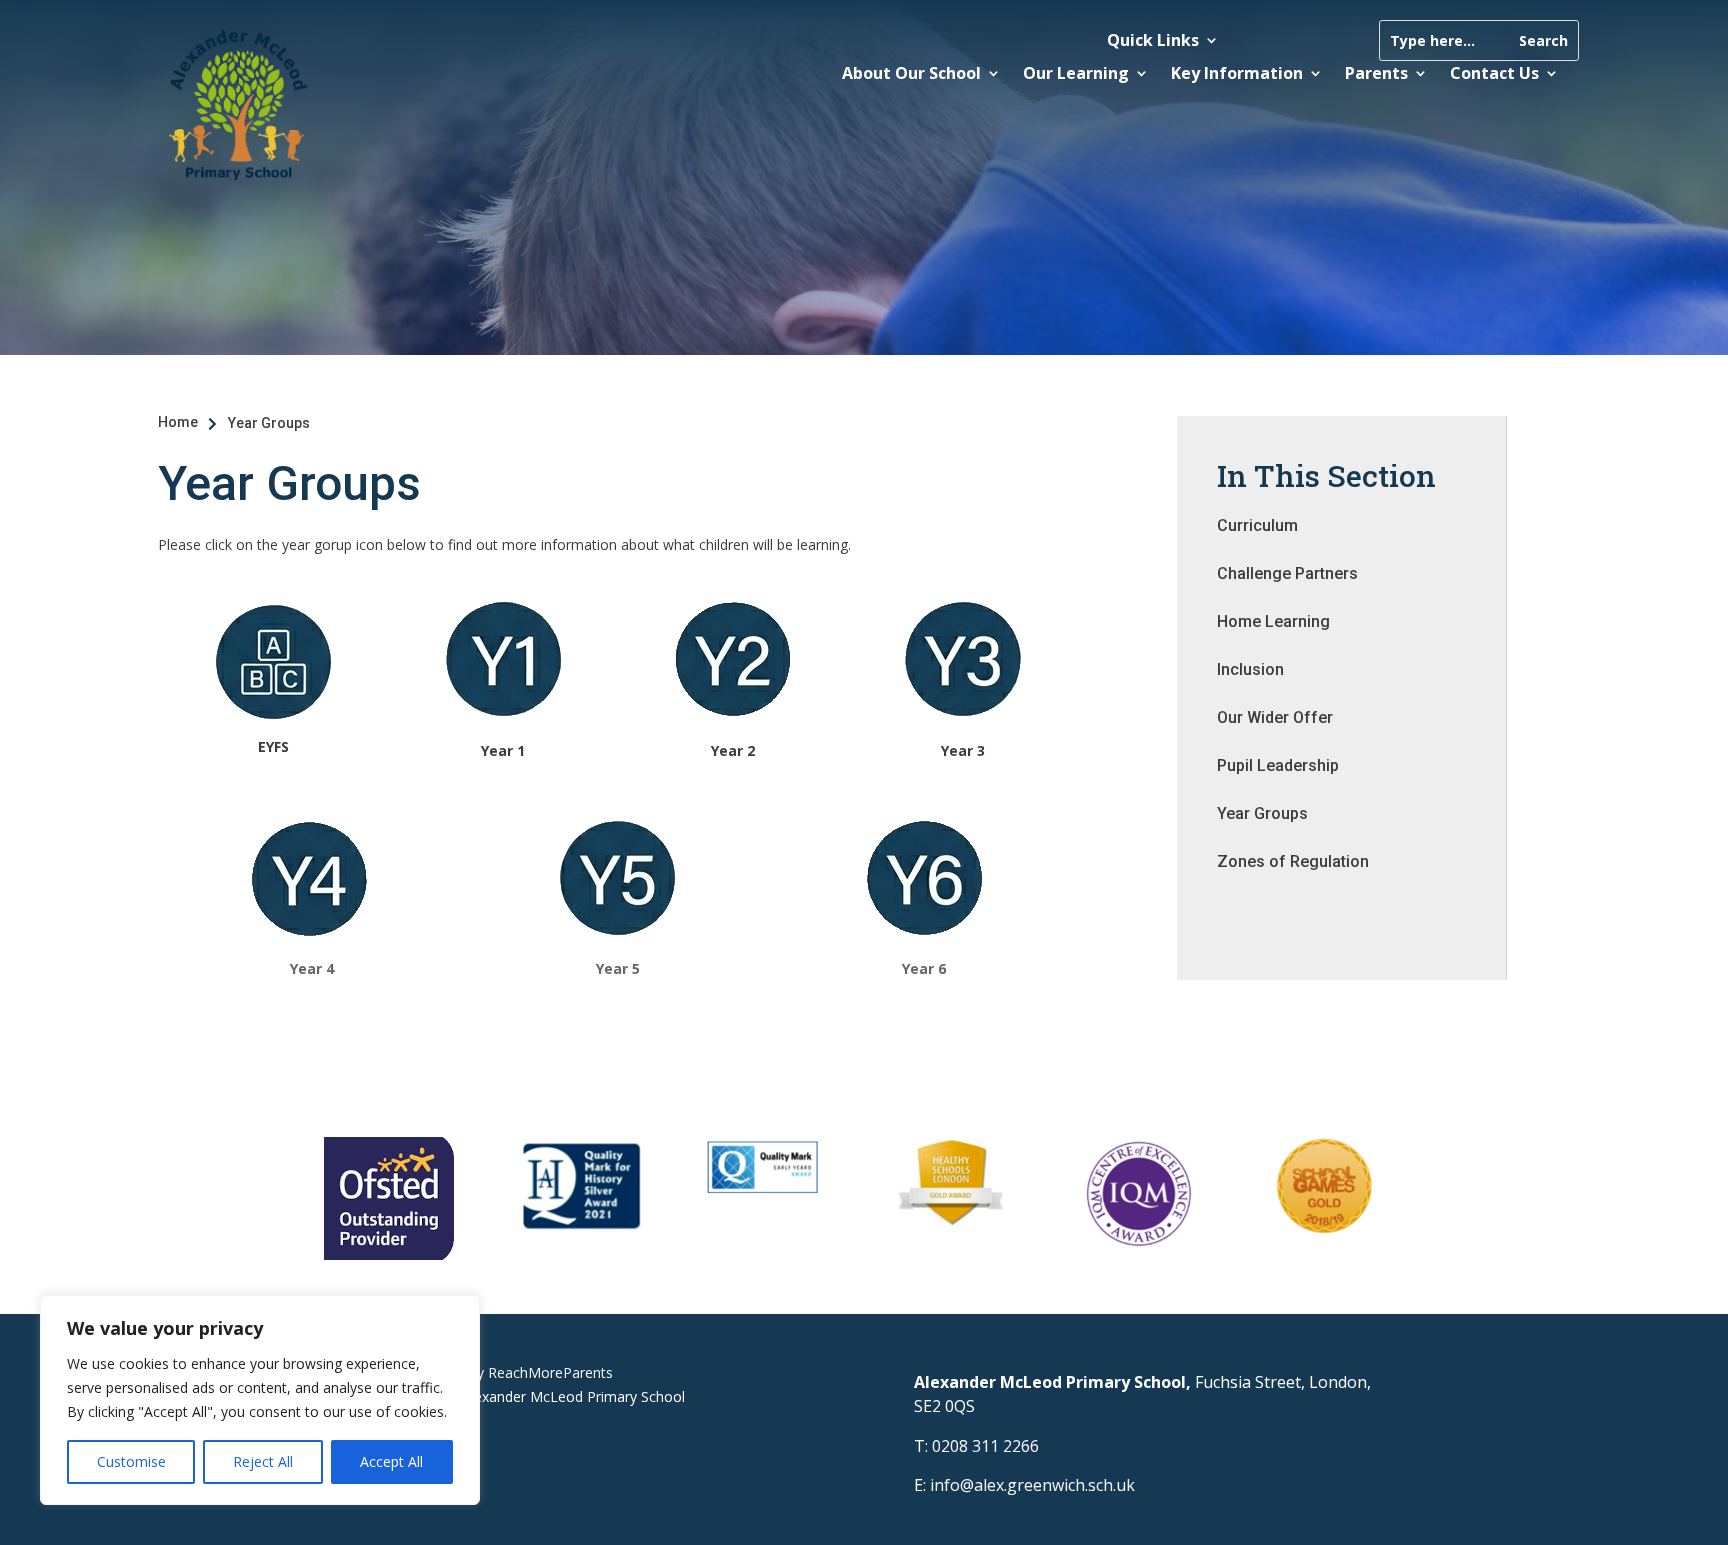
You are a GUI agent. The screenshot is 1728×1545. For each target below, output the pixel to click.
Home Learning (1273, 621)
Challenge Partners (1287, 573)
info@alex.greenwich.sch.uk (1032, 1485)
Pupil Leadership (1278, 765)
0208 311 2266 (985, 1446)
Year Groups (1262, 813)
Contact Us (1494, 73)
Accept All (391, 1461)
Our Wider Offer (1275, 717)
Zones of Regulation (1293, 861)
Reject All (263, 1461)
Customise (131, 1461)
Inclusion (1250, 669)
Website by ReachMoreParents (513, 1372)
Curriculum (1257, 525)
